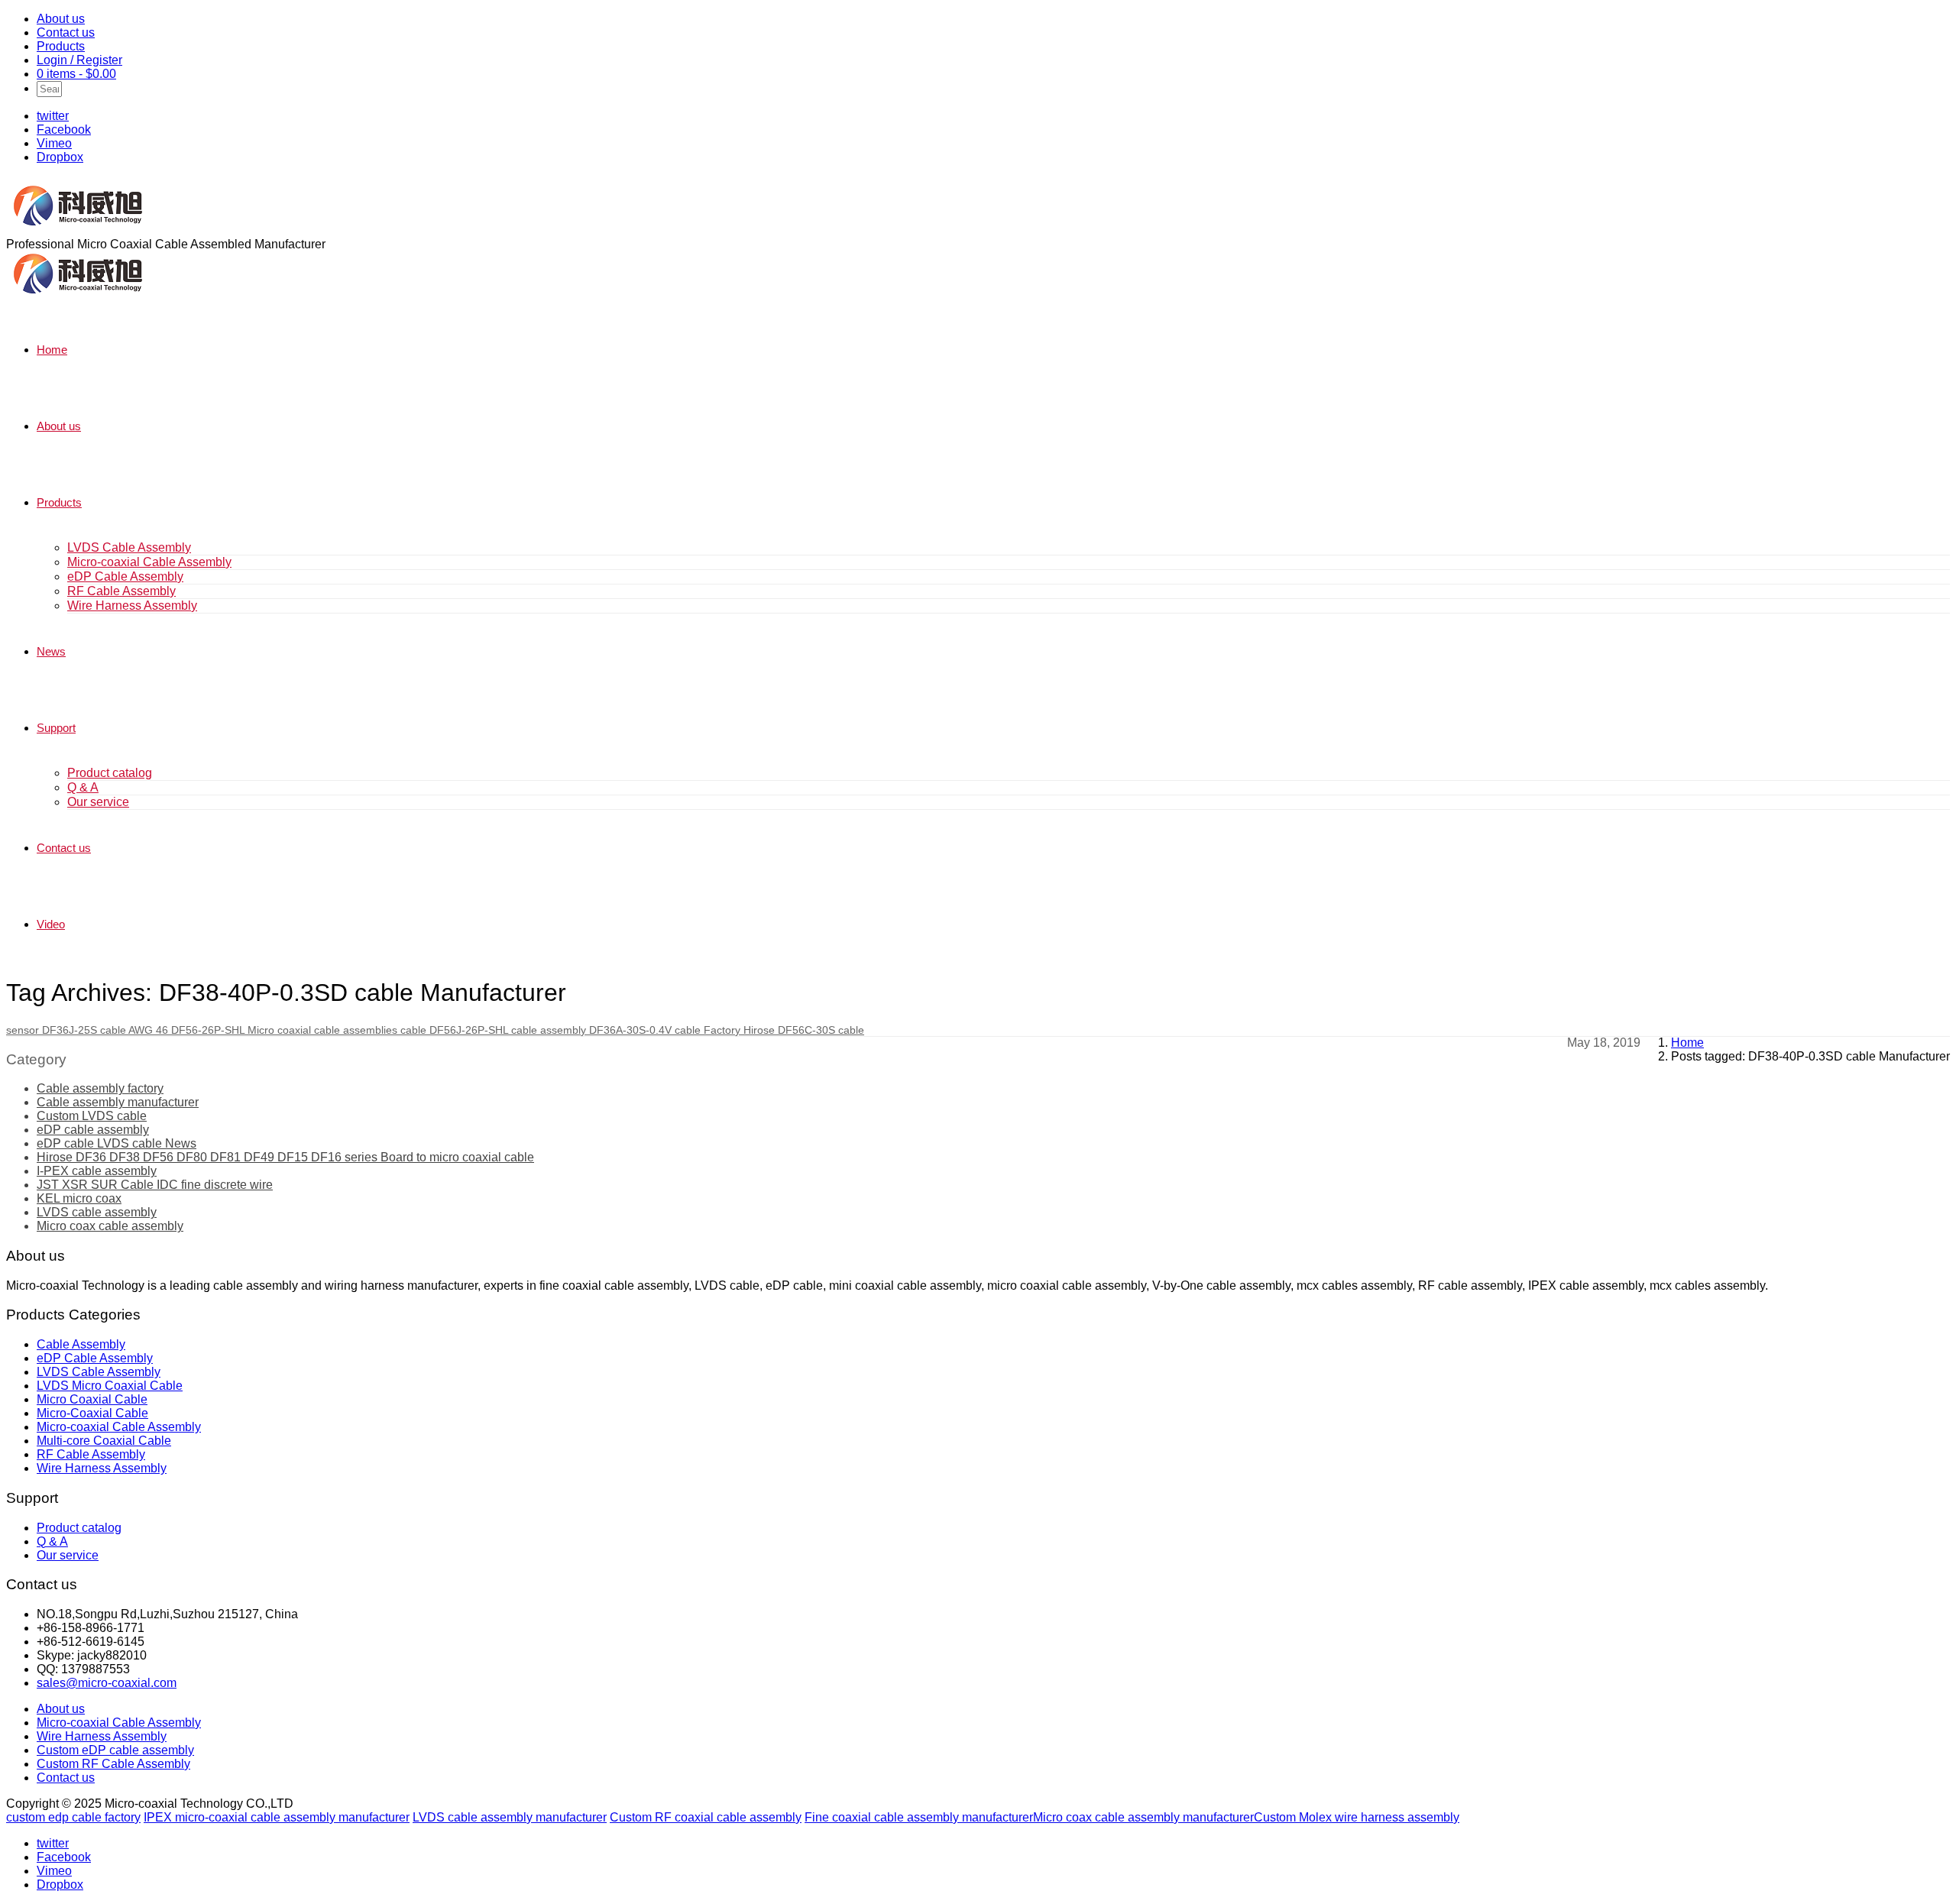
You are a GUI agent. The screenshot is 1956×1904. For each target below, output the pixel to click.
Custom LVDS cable (92, 1116)
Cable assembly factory (100, 1088)
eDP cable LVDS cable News (117, 1143)
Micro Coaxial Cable (92, 1399)
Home (52, 350)
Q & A (83, 787)
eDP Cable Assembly (125, 576)
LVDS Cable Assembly (129, 547)
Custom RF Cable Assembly (113, 1764)
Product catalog (110, 773)
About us (61, 19)
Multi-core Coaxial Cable (104, 1441)
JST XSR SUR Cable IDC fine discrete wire (155, 1185)
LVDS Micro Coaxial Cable (110, 1386)
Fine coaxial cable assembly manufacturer (919, 1817)
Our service (98, 802)
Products (61, 46)
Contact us (66, 32)
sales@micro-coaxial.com (107, 1683)
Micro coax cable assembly (110, 1226)
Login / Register (79, 60)
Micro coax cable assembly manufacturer (1143, 1817)
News (51, 651)
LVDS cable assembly (97, 1212)
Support (56, 728)
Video (51, 924)
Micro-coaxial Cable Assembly (149, 562)
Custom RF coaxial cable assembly (706, 1817)
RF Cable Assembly (121, 591)
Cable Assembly (81, 1344)
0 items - (76, 74)
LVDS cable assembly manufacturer (510, 1817)
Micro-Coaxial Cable (92, 1413)
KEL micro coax (79, 1198)
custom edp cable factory (73, 1817)
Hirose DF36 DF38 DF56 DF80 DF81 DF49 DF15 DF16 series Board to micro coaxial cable (285, 1157)
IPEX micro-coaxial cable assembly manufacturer (277, 1817)
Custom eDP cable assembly (115, 1750)
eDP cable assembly (93, 1130)
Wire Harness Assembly (132, 606)
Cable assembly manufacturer (118, 1102)
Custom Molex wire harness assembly (1357, 1817)
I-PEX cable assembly (97, 1171)
